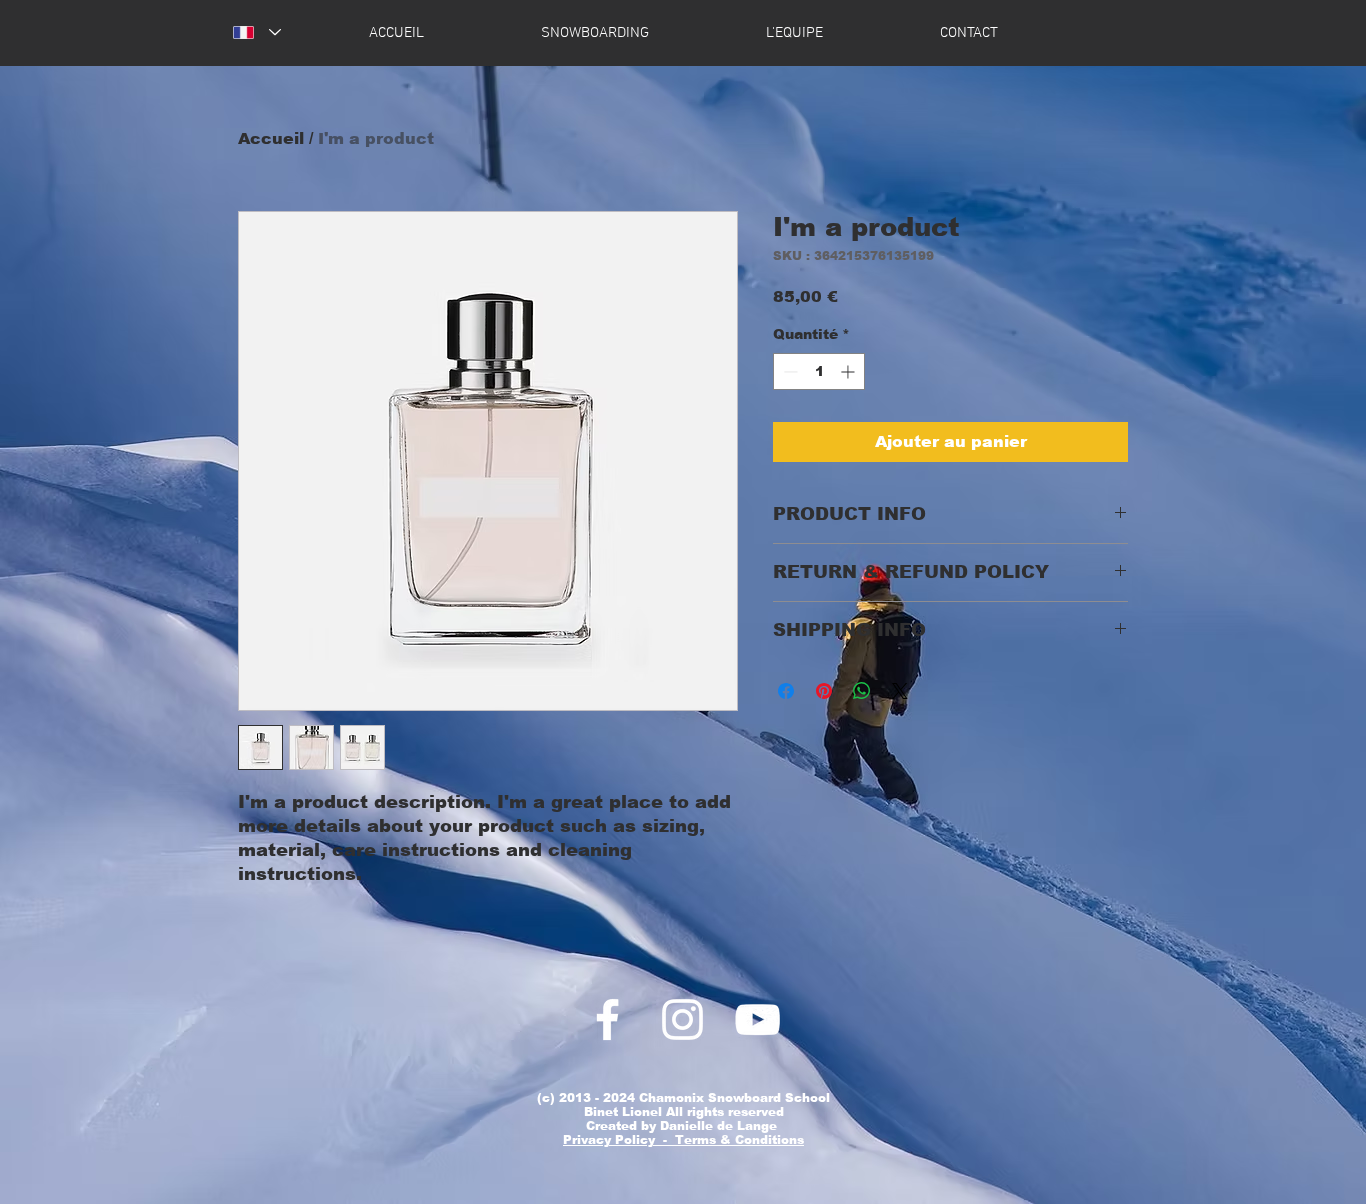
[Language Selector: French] (257, 32)
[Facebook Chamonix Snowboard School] (607, 1019)
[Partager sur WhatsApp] (862, 691)
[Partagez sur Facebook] (786, 691)
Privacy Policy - (619, 1140)
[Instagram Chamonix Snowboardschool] (682, 1019)
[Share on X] (900, 691)
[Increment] (849, 371)
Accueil (271, 138)
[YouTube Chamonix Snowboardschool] (757, 1019)
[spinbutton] (819, 371)
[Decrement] (788, 371)
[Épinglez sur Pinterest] (824, 691)
